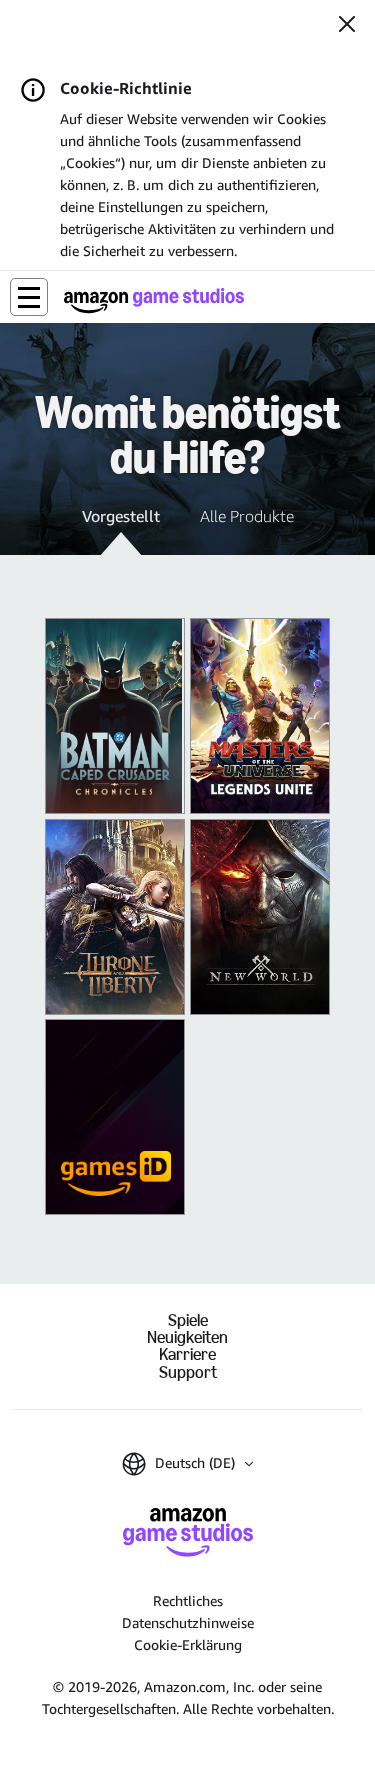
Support (188, 1372)
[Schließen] (347, 26)
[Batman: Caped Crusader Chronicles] (115, 716)
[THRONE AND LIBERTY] (115, 917)
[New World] (260, 917)
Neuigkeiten (187, 1337)
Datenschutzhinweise (188, 1622)
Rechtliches (188, 1600)
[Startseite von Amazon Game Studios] (154, 300)
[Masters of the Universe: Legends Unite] (260, 716)
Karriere (187, 1354)
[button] (29, 297)
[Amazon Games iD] (115, 1117)
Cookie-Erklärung (188, 1644)
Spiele (188, 1320)
